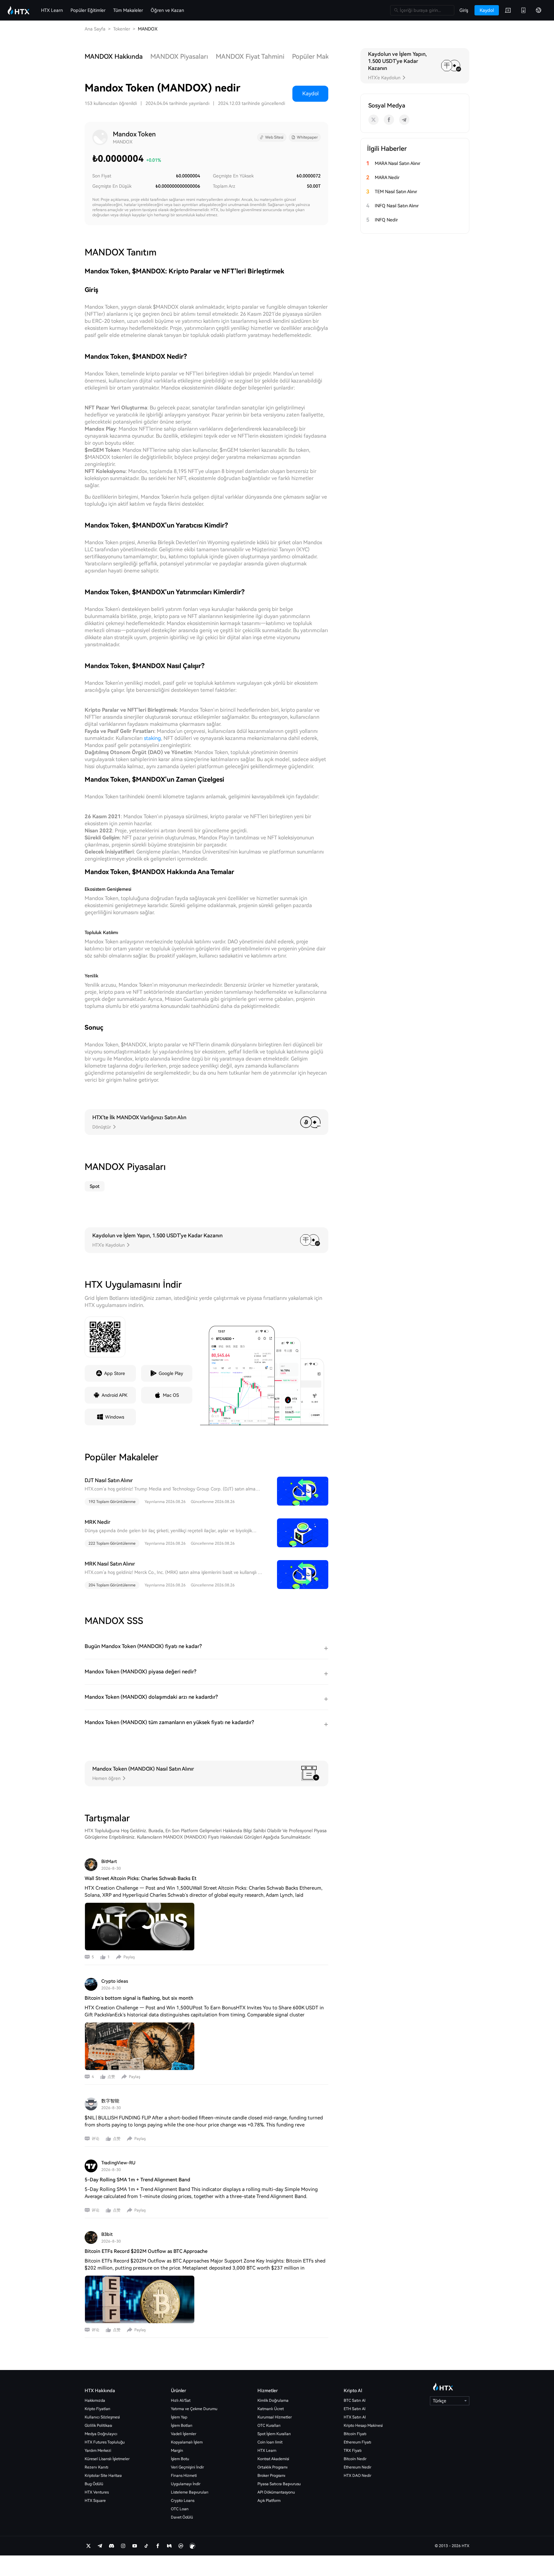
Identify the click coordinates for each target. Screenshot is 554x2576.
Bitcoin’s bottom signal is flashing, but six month (139, 1998)
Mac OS (171, 1395)
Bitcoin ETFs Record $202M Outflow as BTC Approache (146, 2251)
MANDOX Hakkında (114, 56)
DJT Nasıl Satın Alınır (109, 1480)
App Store (115, 1373)
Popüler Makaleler (319, 56)
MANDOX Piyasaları (179, 56)
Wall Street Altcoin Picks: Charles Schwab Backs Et (141, 1878)
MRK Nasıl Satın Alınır (110, 1564)
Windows (115, 1417)
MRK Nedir (97, 1522)
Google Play (171, 1373)
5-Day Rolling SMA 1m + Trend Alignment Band (137, 2180)
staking (152, 738)
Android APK (114, 1395)
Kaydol (311, 94)
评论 (96, 2139)
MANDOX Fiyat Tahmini (250, 56)
